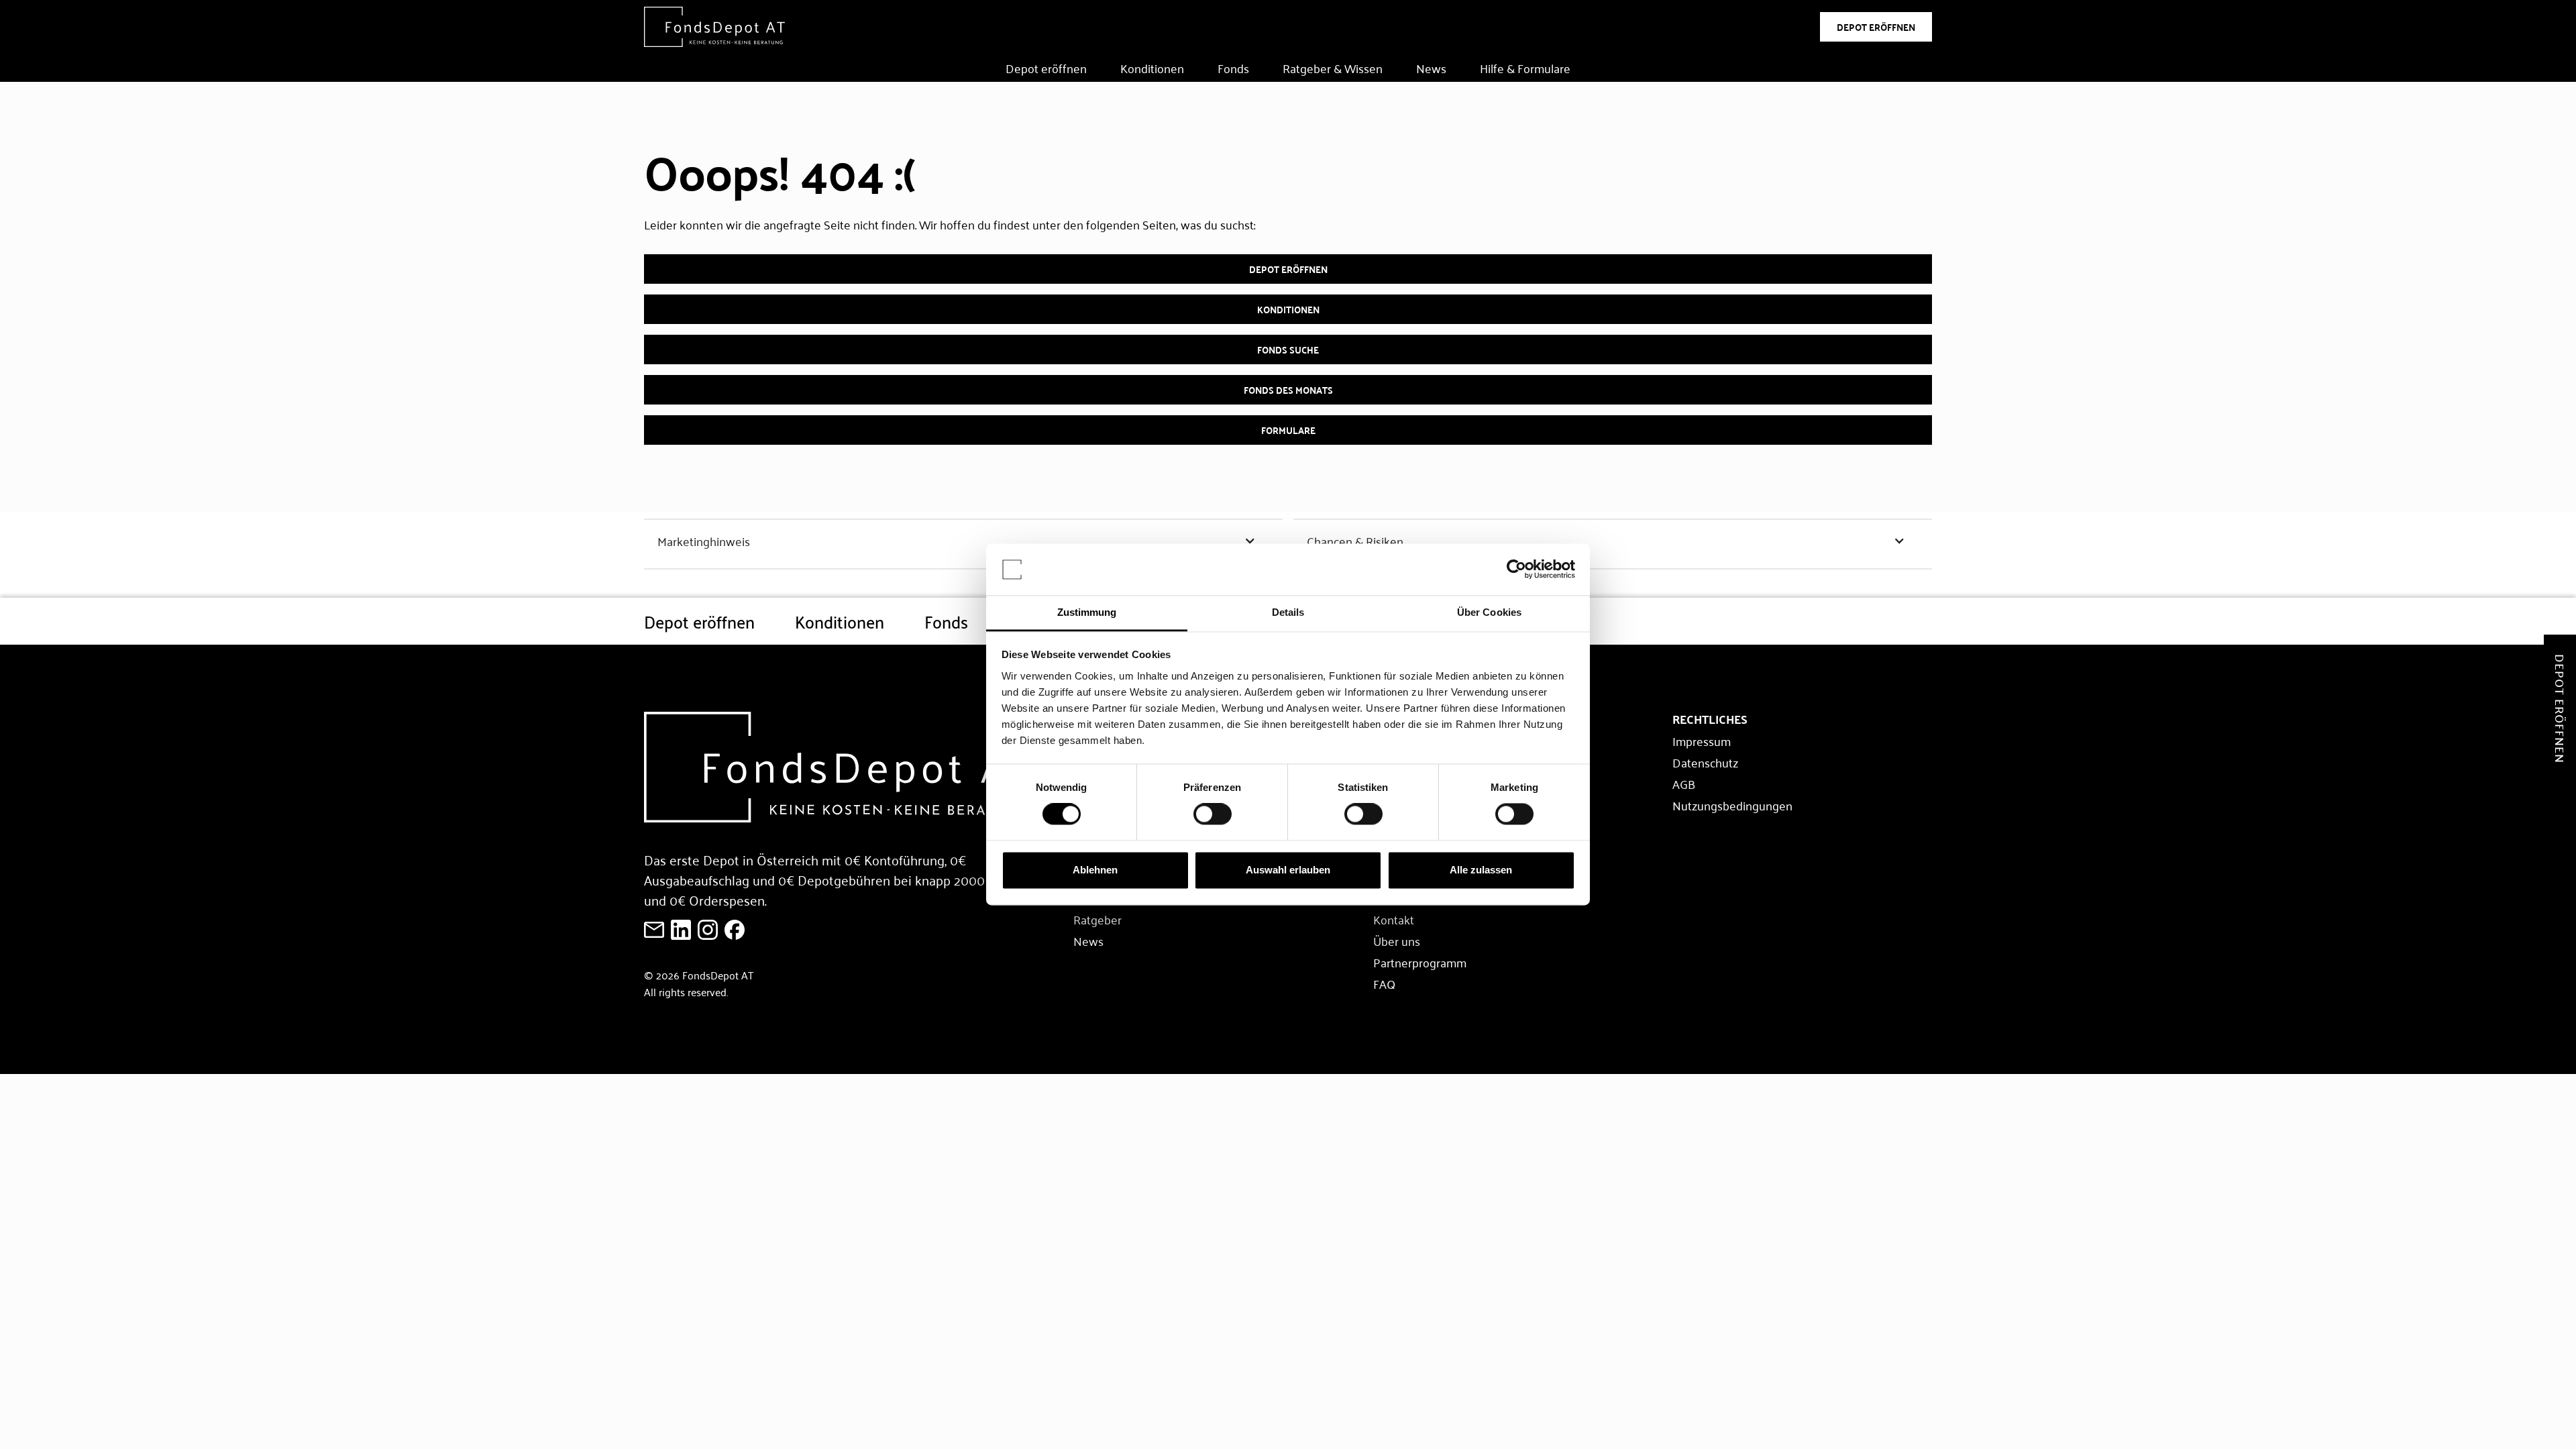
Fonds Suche (1288, 350)
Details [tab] (1288, 612)
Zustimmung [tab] (1087, 612)
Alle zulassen (1481, 870)
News (1431, 68)
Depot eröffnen (1046, 68)
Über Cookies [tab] (1489, 612)
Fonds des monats (1288, 390)
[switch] (1213, 814)
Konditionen (1152, 68)
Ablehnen (1095, 870)
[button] (963, 541)
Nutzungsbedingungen (1732, 805)
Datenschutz (1705, 762)
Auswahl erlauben (1288, 870)
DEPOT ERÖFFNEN (1876, 27)
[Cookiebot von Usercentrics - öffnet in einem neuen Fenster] (1516, 570)
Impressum (1702, 741)
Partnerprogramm (1420, 962)
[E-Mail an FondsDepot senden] (654, 930)
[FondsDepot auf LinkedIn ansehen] (681, 930)
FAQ (1384, 983)
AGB (1684, 784)
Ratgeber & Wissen (1333, 68)
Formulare (1288, 430)
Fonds (1233, 68)
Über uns (1397, 941)
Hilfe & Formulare (1525, 68)
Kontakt (1394, 919)
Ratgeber (1097, 919)
